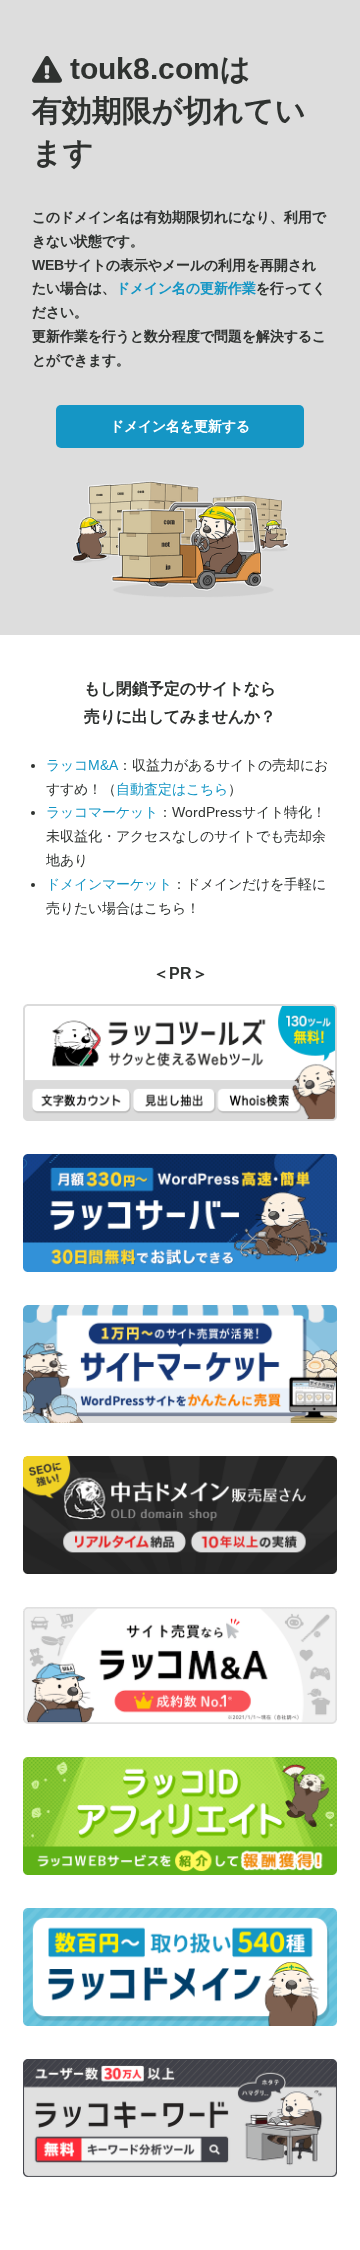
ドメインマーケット (109, 884)
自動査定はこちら (172, 789)
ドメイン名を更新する (180, 426)
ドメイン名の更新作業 (186, 288)
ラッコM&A (82, 765)
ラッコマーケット (102, 812)
